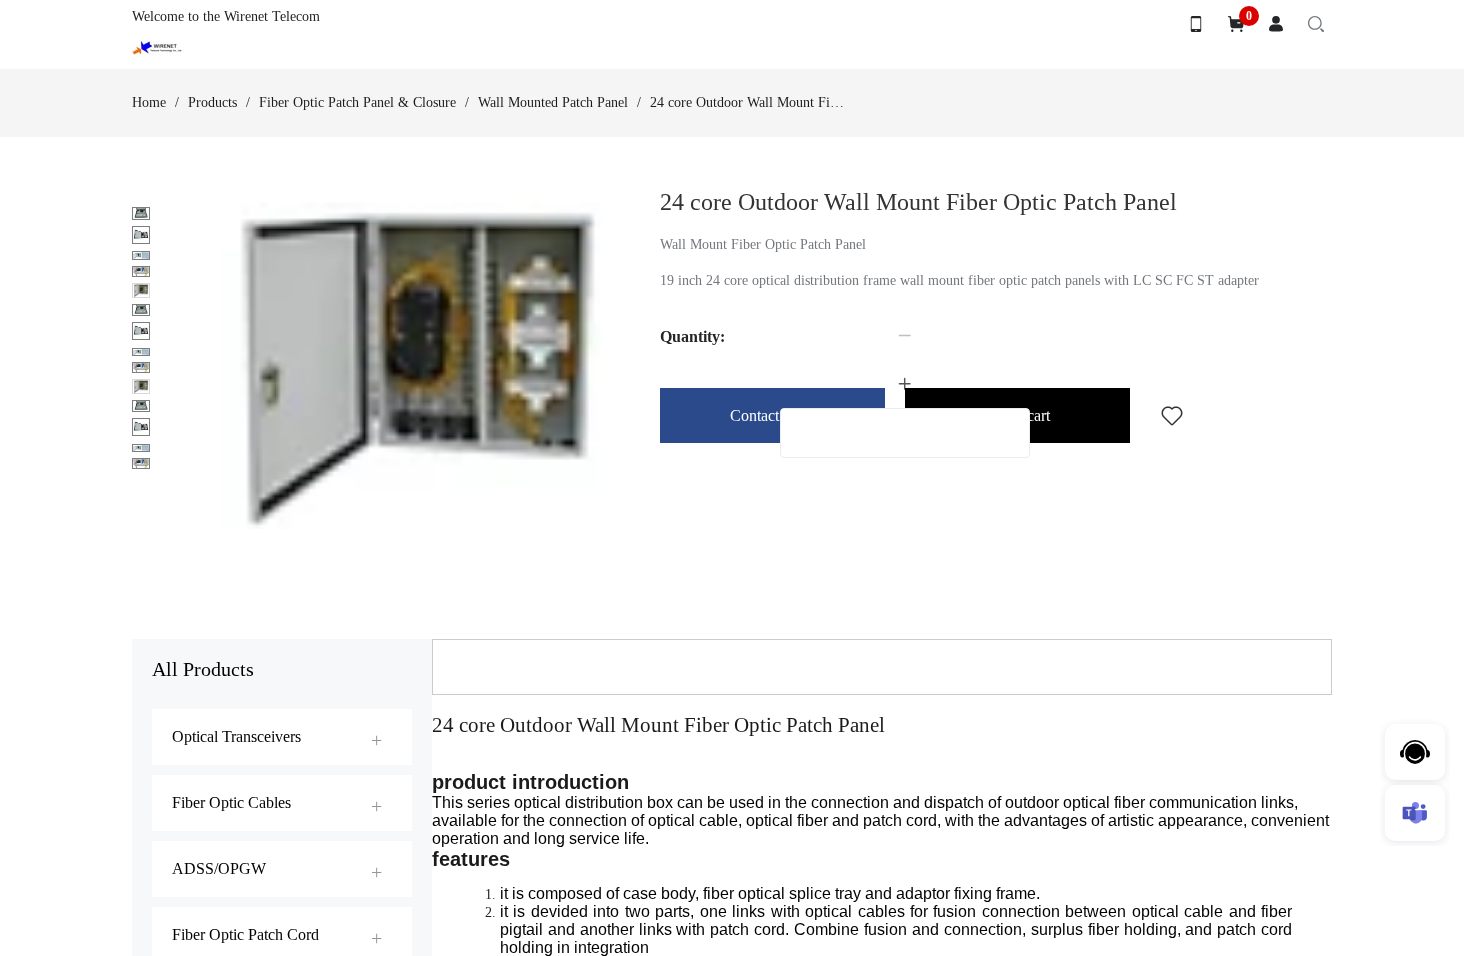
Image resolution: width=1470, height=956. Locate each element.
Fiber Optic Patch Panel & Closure (357, 102)
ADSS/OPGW (219, 868)
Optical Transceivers (236, 736)
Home (149, 102)
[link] (149, 103)
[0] (1236, 24)
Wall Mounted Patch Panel (553, 102)
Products (212, 102)
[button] (905, 336)
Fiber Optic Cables (231, 802)
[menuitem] (282, 737)
